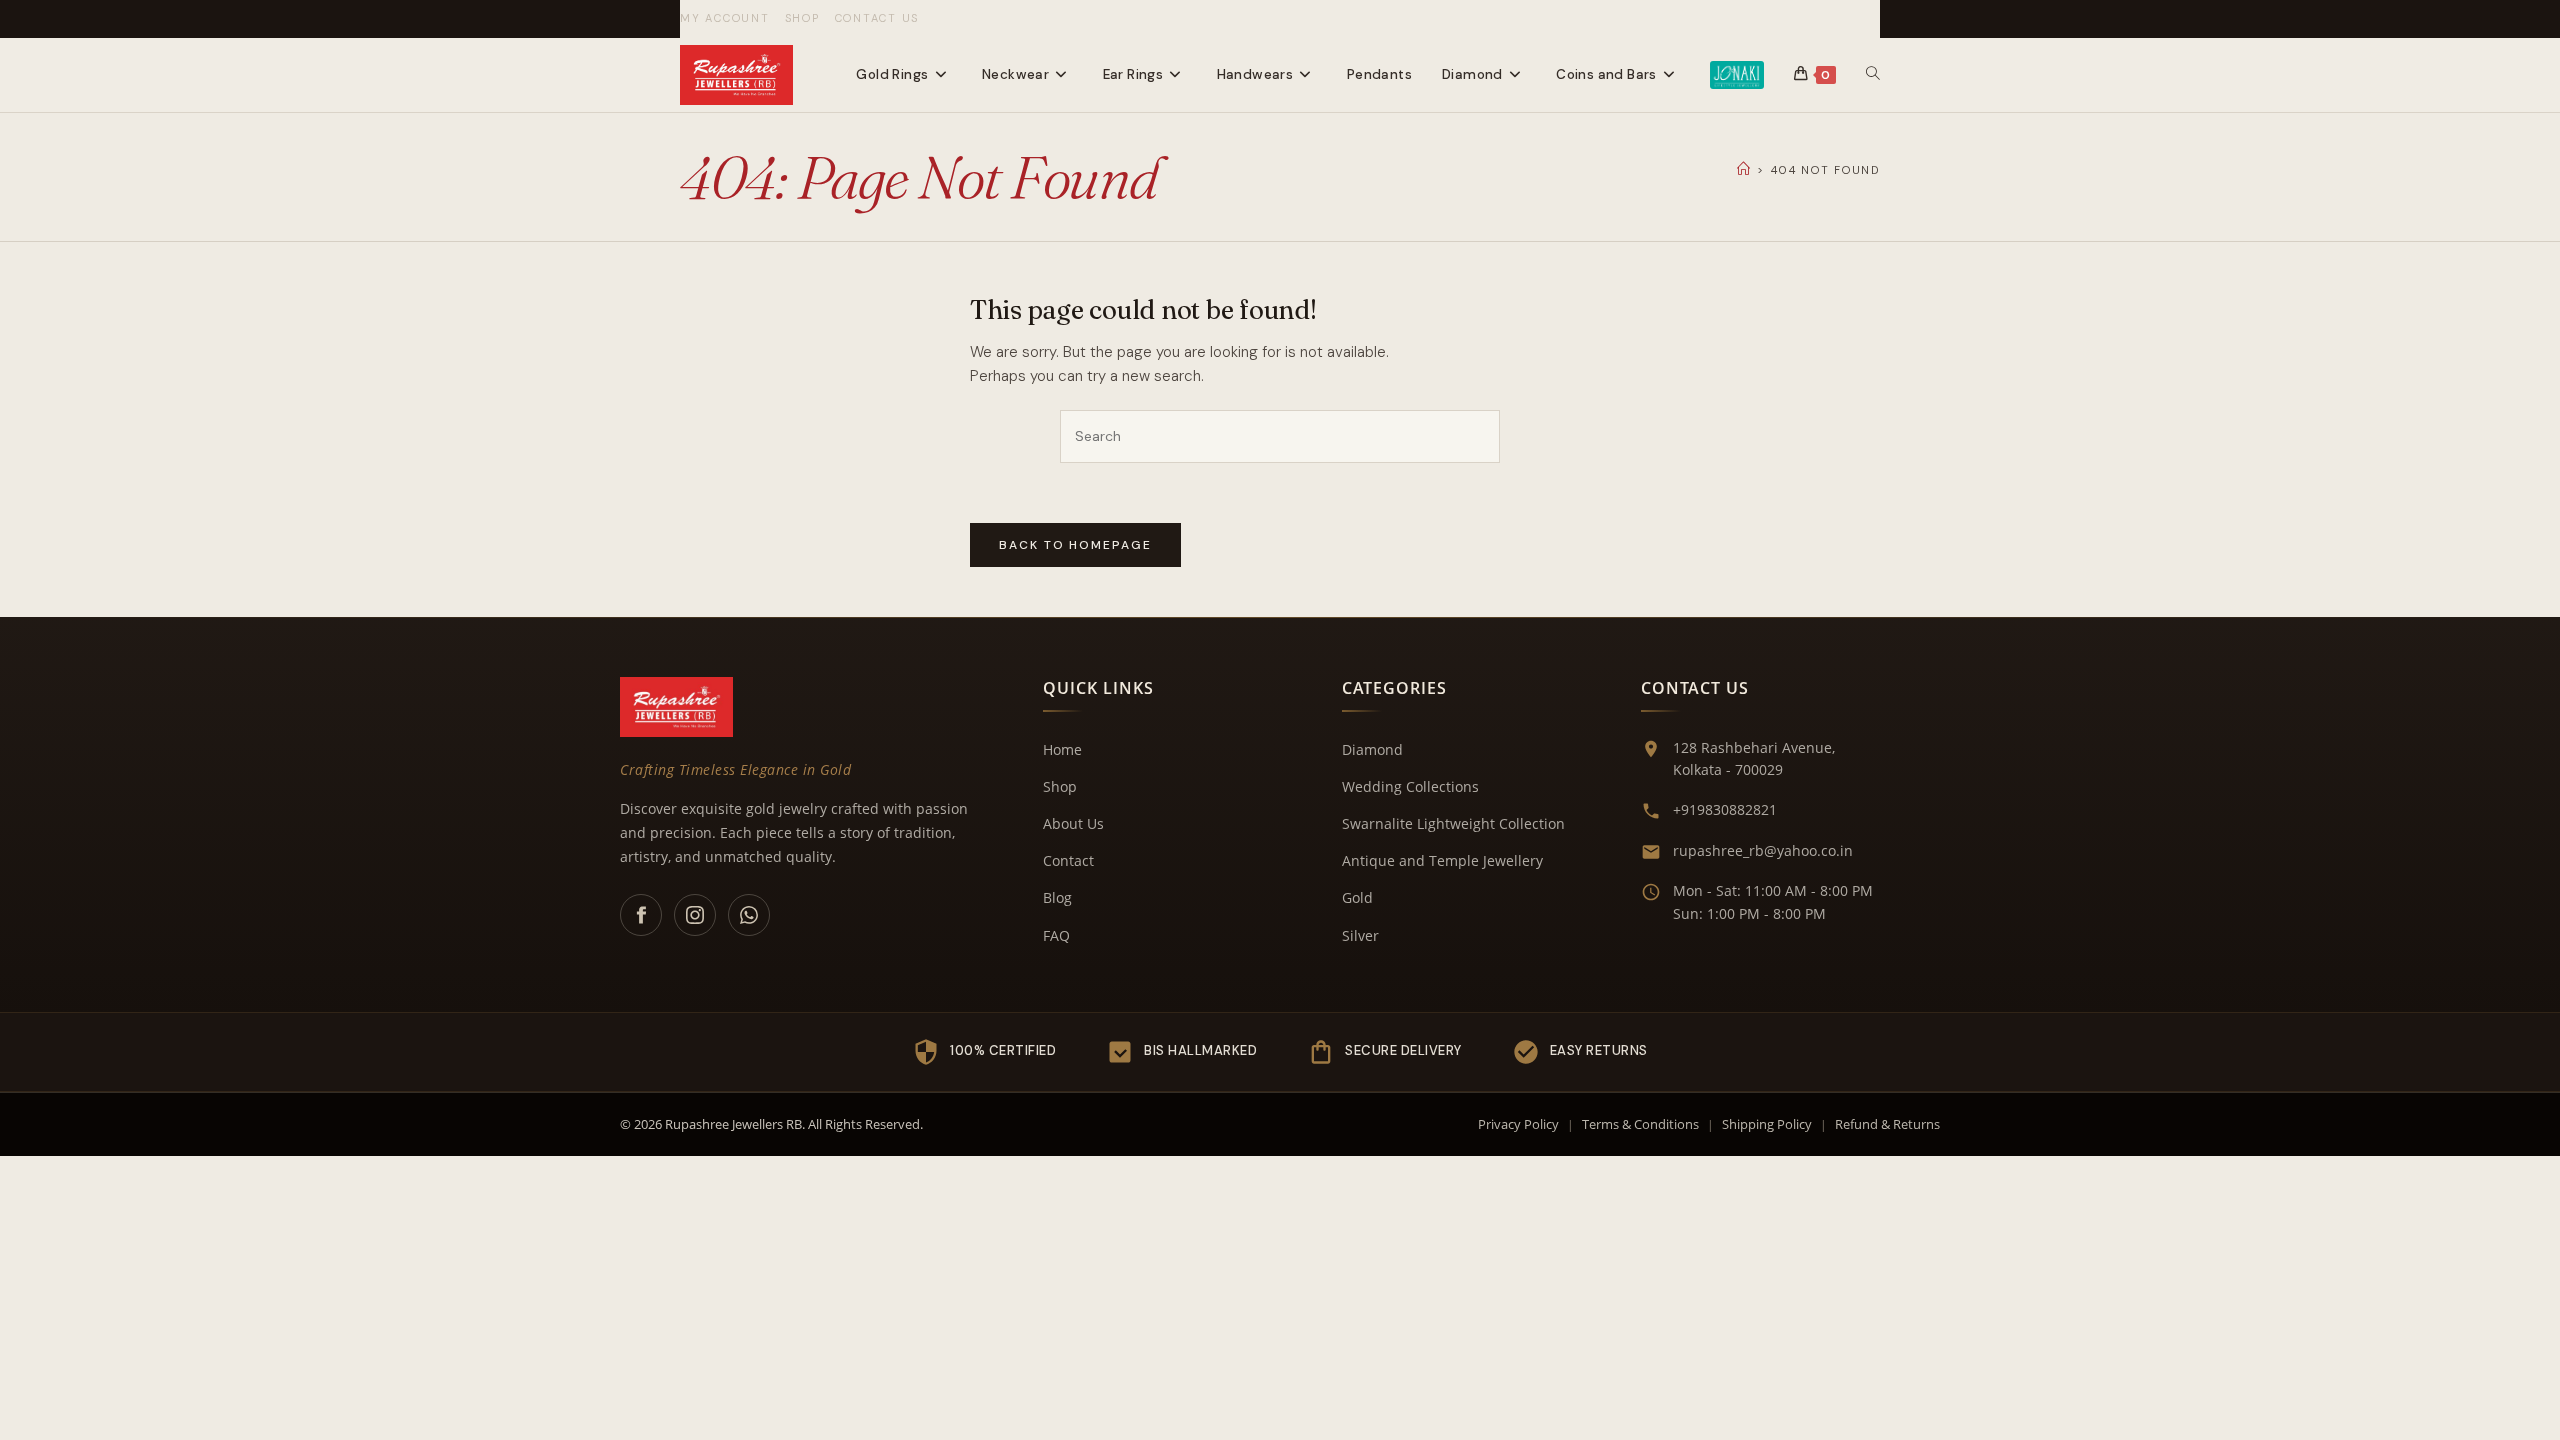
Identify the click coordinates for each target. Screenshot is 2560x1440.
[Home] (1744, 169)
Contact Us (877, 18)
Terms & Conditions (1640, 1124)
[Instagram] (695, 915)
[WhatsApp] (749, 915)
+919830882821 (1725, 809)
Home (1062, 749)
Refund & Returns (1887, 1124)
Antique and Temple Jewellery (1442, 860)
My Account (725, 18)
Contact (1068, 860)
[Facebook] (641, 915)
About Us (1073, 823)
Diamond (1372, 749)
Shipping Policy (1767, 1124)
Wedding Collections (1410, 786)
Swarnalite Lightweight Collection (1453, 823)
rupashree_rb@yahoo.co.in (1763, 850)
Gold (1357, 897)
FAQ (1056, 935)
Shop (802, 18)
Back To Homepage (1075, 545)
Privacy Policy (1518, 1124)
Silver (1360, 935)
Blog (1057, 897)
